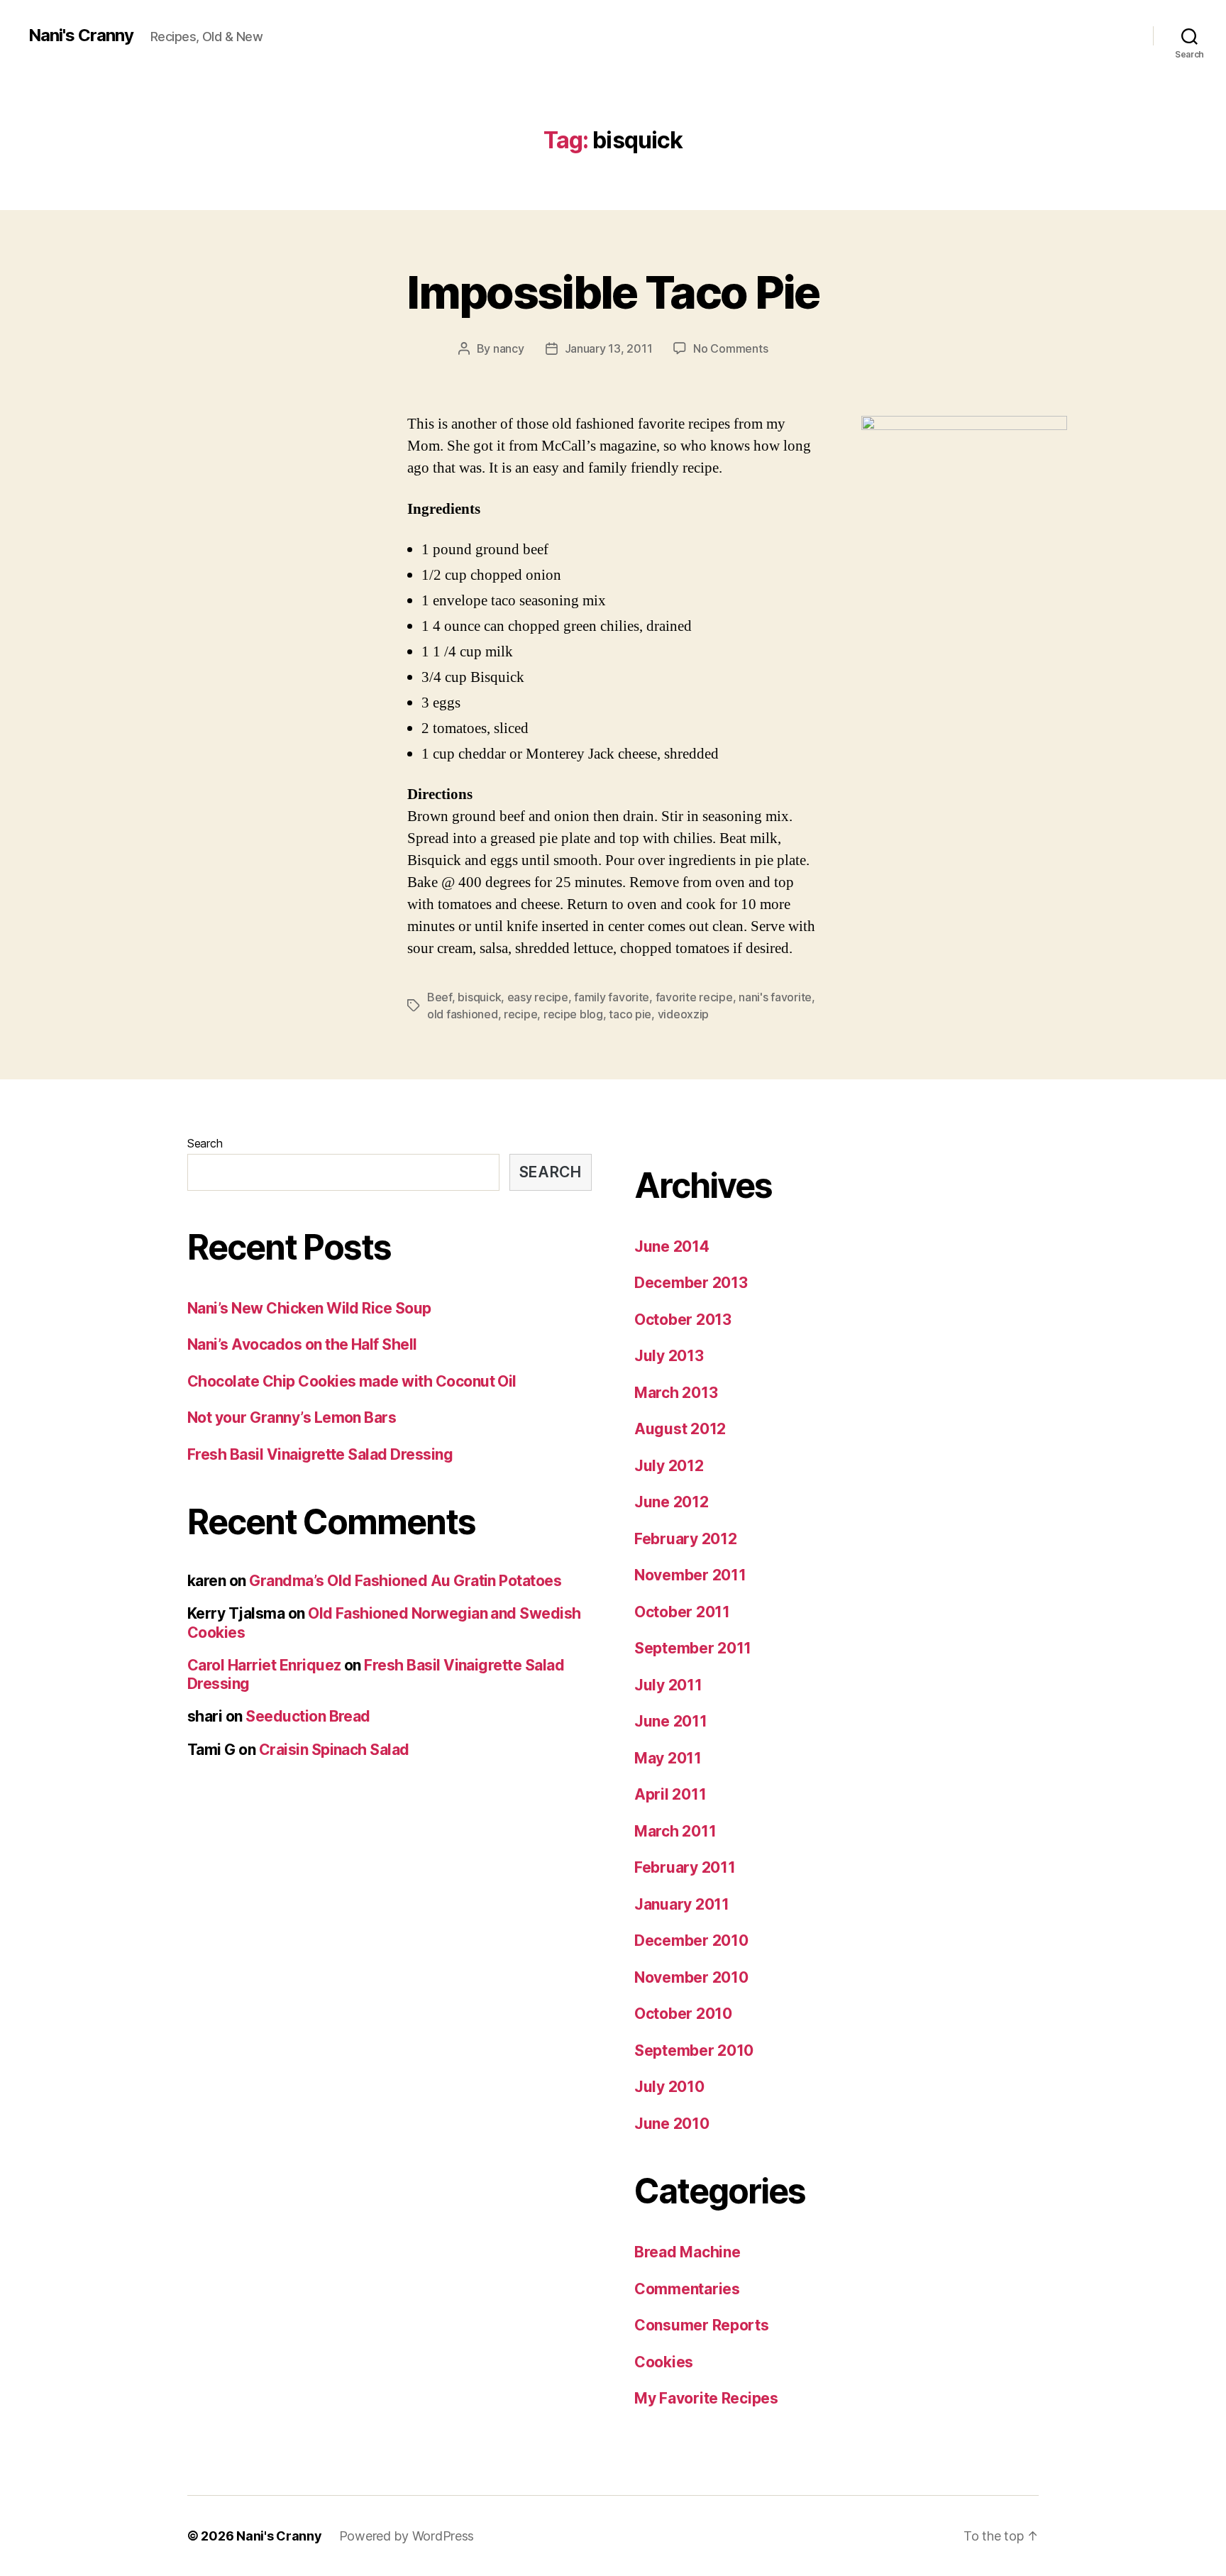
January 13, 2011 (609, 348)
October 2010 (683, 2014)
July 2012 (669, 1466)
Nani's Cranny (81, 35)
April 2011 (670, 1794)
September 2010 (694, 2051)
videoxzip (684, 1014)
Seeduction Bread (308, 1716)
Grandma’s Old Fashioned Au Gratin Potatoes (405, 1581)
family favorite (612, 997)
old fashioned (463, 1014)
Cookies (664, 2362)
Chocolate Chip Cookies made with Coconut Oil (352, 1381)
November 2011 (690, 1575)
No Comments (730, 348)
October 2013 (683, 1320)
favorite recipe (694, 997)
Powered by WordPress (407, 2536)
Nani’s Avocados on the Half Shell (302, 1344)
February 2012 (686, 1539)
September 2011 (693, 1648)
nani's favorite (775, 997)
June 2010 (672, 2124)
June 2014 (672, 1246)
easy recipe (538, 997)
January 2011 (682, 1904)
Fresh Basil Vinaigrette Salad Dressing (320, 1454)
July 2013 (669, 1356)
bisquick (479, 997)
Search (205, 1143)
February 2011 (685, 1867)
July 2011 (668, 1685)
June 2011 (671, 1721)
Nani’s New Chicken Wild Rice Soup (309, 1308)
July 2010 (669, 2087)
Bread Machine (687, 2252)
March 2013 (676, 1393)
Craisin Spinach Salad (334, 1750)
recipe (520, 1014)
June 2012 (672, 1502)
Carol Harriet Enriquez (264, 1665)
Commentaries (687, 2289)
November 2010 (691, 1977)
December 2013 (691, 1283)
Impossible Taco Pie (613, 292)
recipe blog (573, 1014)
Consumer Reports (702, 2325)
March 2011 (675, 1831)
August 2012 (680, 1429)
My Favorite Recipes (706, 2398)
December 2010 (691, 1941)
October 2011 (682, 1612)
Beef (440, 997)
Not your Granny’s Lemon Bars (292, 1418)
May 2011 (668, 1758)
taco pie (630, 1014)
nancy (509, 348)
